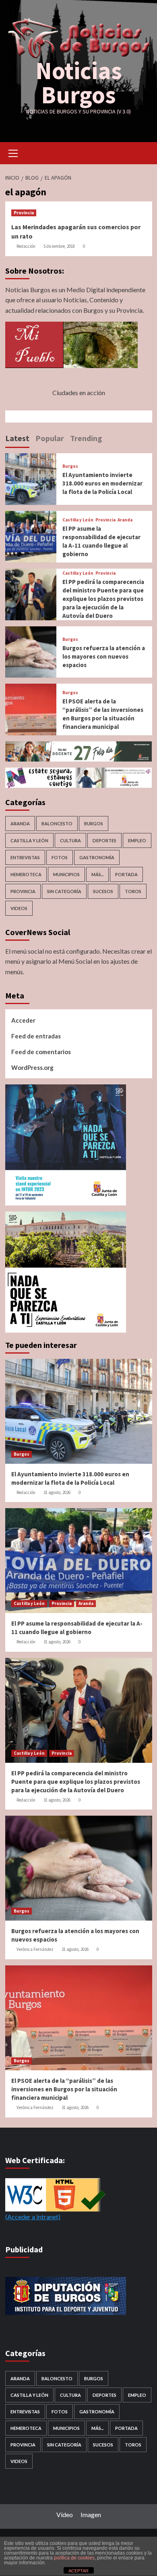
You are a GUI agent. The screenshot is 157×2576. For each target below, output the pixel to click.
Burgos (70, 466)
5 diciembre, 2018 (59, 246)
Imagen (91, 2514)
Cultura (70, 840)
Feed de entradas (36, 1036)
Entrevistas (25, 857)
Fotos (60, 857)
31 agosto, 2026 (57, 1492)
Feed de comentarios (41, 1052)
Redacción (26, 246)
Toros (133, 891)
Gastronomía (97, 857)
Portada (126, 874)
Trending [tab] (86, 438)
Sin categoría (64, 891)
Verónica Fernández (35, 1949)
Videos (19, 908)
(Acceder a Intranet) (33, 2217)
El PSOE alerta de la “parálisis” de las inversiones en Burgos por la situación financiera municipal (64, 2089)
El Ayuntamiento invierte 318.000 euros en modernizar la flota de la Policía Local (102, 483)
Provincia (24, 213)
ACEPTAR (78, 2571)
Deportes (104, 840)
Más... (97, 874)
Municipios (66, 874)
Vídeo (65, 2514)
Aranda (125, 520)
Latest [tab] (17, 438)
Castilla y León (78, 520)
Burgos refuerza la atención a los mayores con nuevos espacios (104, 656)
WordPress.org (32, 1067)
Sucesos (103, 891)
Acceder (23, 1020)
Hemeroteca (26, 874)
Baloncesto (57, 823)
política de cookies (74, 2558)
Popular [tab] (50, 438)
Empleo (137, 840)
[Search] (143, 152)
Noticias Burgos (79, 83)
